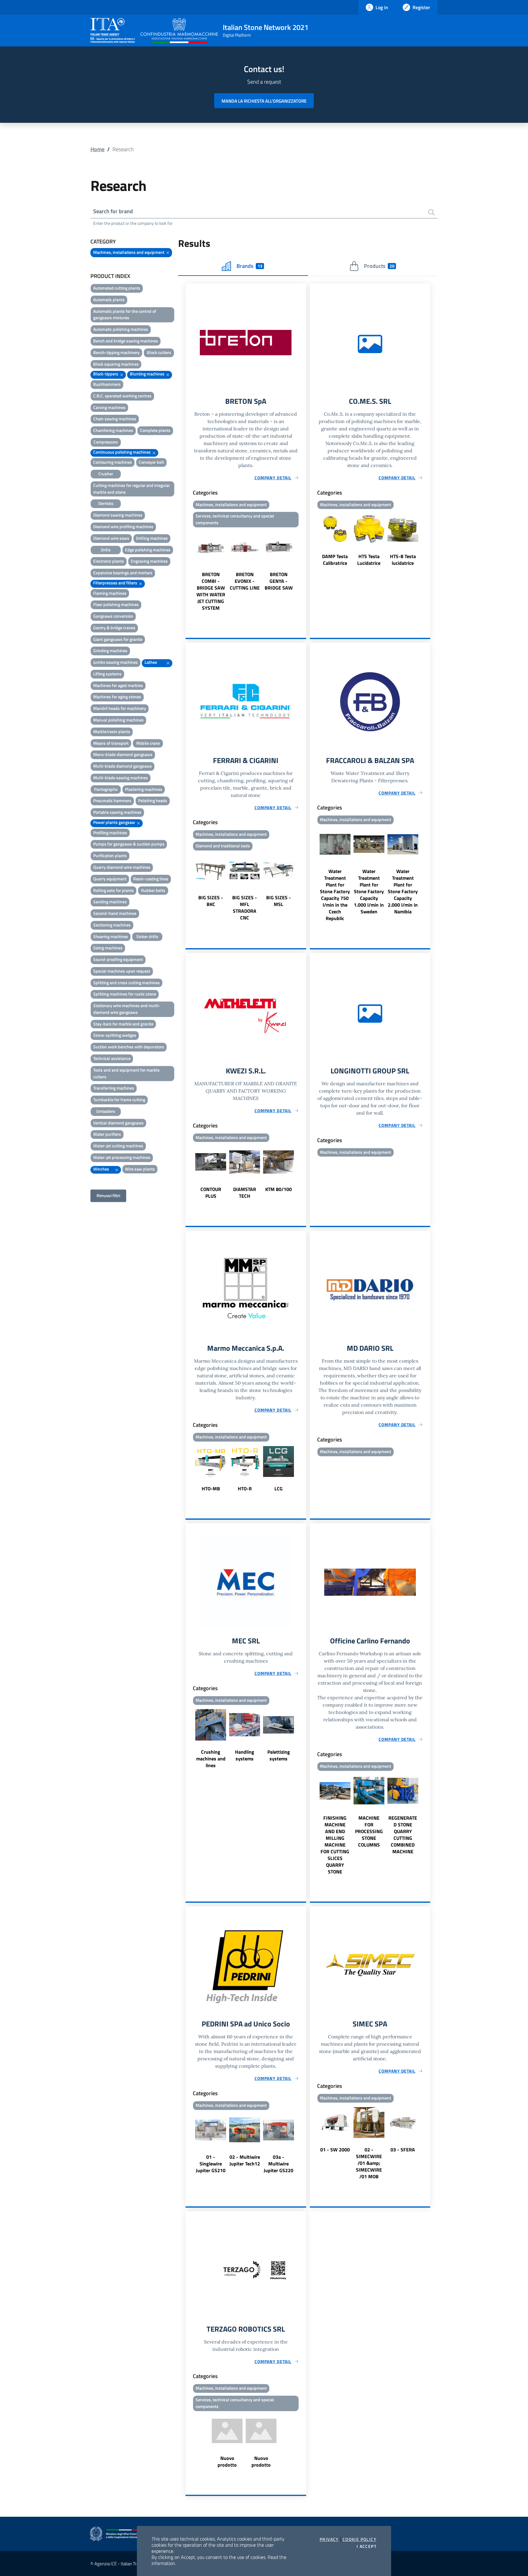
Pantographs (106, 789)
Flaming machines (110, 593)
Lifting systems (107, 674)
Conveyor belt (151, 462)
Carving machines (109, 407)
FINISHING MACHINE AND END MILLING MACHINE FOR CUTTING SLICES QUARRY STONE (335, 1845)
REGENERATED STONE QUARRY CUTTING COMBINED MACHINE (403, 1835)
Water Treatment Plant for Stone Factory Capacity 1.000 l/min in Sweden (369, 891)
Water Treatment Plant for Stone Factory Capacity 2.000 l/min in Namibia (403, 891)
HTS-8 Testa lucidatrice (403, 560)
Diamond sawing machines (118, 515)
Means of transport (111, 743)
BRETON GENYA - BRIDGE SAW (279, 581)
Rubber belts (153, 890)
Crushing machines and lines (211, 1759)
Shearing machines (111, 936)
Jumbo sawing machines (116, 662)
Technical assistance (112, 1058)
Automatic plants (109, 300)
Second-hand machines (115, 913)
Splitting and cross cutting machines (127, 983)
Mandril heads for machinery (120, 708)
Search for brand (113, 211)
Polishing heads (153, 800)
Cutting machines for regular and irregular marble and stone (132, 489)
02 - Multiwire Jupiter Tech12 (245, 2160)
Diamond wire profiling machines (123, 526)
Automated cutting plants (117, 288)
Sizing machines (108, 948)
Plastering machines (144, 789)
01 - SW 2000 (335, 2150)
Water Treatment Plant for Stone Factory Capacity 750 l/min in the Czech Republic (335, 895)
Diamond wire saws (111, 538)
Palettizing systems (279, 1755)
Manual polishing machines (118, 720)
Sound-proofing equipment (118, 959)
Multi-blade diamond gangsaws (123, 766)
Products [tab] (379, 266)
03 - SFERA (403, 2150)
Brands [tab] (249, 266)
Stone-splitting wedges (115, 1035)
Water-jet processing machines (122, 1157)
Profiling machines (110, 833)
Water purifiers (107, 1134)
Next (303, 571)
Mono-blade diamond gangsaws (123, 754)
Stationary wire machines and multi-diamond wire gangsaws (127, 1009)
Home (97, 149)
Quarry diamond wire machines (122, 867)
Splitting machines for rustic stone (125, 994)
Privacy (329, 2539)
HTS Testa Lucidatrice (369, 560)
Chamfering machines (113, 430)
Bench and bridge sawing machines (126, 341)
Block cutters (159, 352)
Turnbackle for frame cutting (119, 1100)
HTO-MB (211, 1489)
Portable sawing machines (117, 812)
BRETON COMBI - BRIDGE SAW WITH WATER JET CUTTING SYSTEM (211, 591)
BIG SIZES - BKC (211, 901)
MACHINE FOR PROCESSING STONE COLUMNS (369, 1831)
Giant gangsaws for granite (118, 639)
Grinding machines (110, 650)
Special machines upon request (122, 971)
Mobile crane (148, 743)
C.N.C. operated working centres (122, 396)
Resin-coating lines (151, 879)
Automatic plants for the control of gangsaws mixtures (125, 314)
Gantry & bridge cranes (114, 628)
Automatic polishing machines (121, 329)
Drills (106, 550)
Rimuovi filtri (108, 1195)
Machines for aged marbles (118, 685)
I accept (367, 2546)
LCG (279, 1489)
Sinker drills (147, 936)
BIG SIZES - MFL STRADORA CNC (245, 908)
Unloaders (106, 1111)
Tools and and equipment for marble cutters (126, 1073)
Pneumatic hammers (112, 800)
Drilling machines (152, 538)
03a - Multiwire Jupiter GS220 (279, 2164)
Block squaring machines (116, 364)
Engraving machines (149, 561)
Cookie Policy (359, 2539)
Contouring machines (113, 462)
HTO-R (245, 1489)
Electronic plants (109, 561)
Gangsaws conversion (113, 616)
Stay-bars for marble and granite (123, 1024)
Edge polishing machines (148, 550)
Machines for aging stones (117, 697)
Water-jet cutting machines (118, 1146)
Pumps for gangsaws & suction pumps (129, 844)
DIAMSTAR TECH (245, 1193)
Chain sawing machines (115, 419)
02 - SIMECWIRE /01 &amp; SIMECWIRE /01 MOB (369, 2163)
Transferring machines (114, 1088)
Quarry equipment (110, 879)
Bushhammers (107, 384)
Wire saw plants (140, 1169)
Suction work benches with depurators (129, 1047)
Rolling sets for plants (114, 890)
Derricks (106, 503)
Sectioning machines (112, 925)
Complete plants (155, 430)
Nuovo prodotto (227, 2461)
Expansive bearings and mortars (123, 573)
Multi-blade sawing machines (121, 778)
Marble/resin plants (112, 731)
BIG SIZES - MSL (279, 901)
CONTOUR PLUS (211, 1193)
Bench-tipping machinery (116, 352)
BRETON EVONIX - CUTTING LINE (245, 581)
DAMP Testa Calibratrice (335, 560)
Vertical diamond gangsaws (118, 1123)
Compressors (106, 442)
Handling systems (245, 1755)
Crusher (106, 474)
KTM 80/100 (279, 1189)
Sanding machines (110, 902)
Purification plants (110, 855)
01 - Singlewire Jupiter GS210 (211, 2164)
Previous (188, 571)
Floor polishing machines (116, 604)
